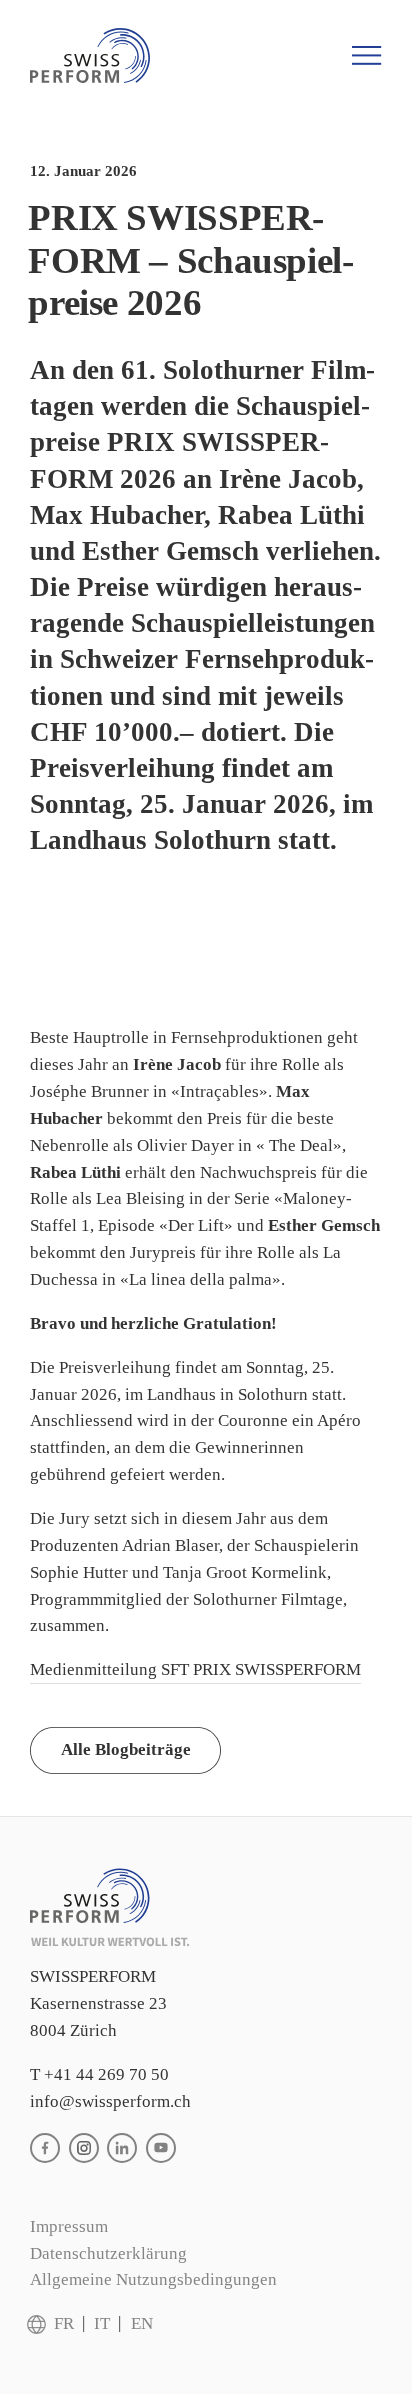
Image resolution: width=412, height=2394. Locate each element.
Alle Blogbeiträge (126, 1749)
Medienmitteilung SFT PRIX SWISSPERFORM (195, 1669)
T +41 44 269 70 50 (99, 2074)
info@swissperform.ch (110, 2101)
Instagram (84, 2148)
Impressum (69, 2226)
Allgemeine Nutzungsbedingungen (153, 2279)
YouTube (161, 2148)
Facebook (45, 2148)
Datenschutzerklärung (108, 2253)
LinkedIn (122, 2148)
